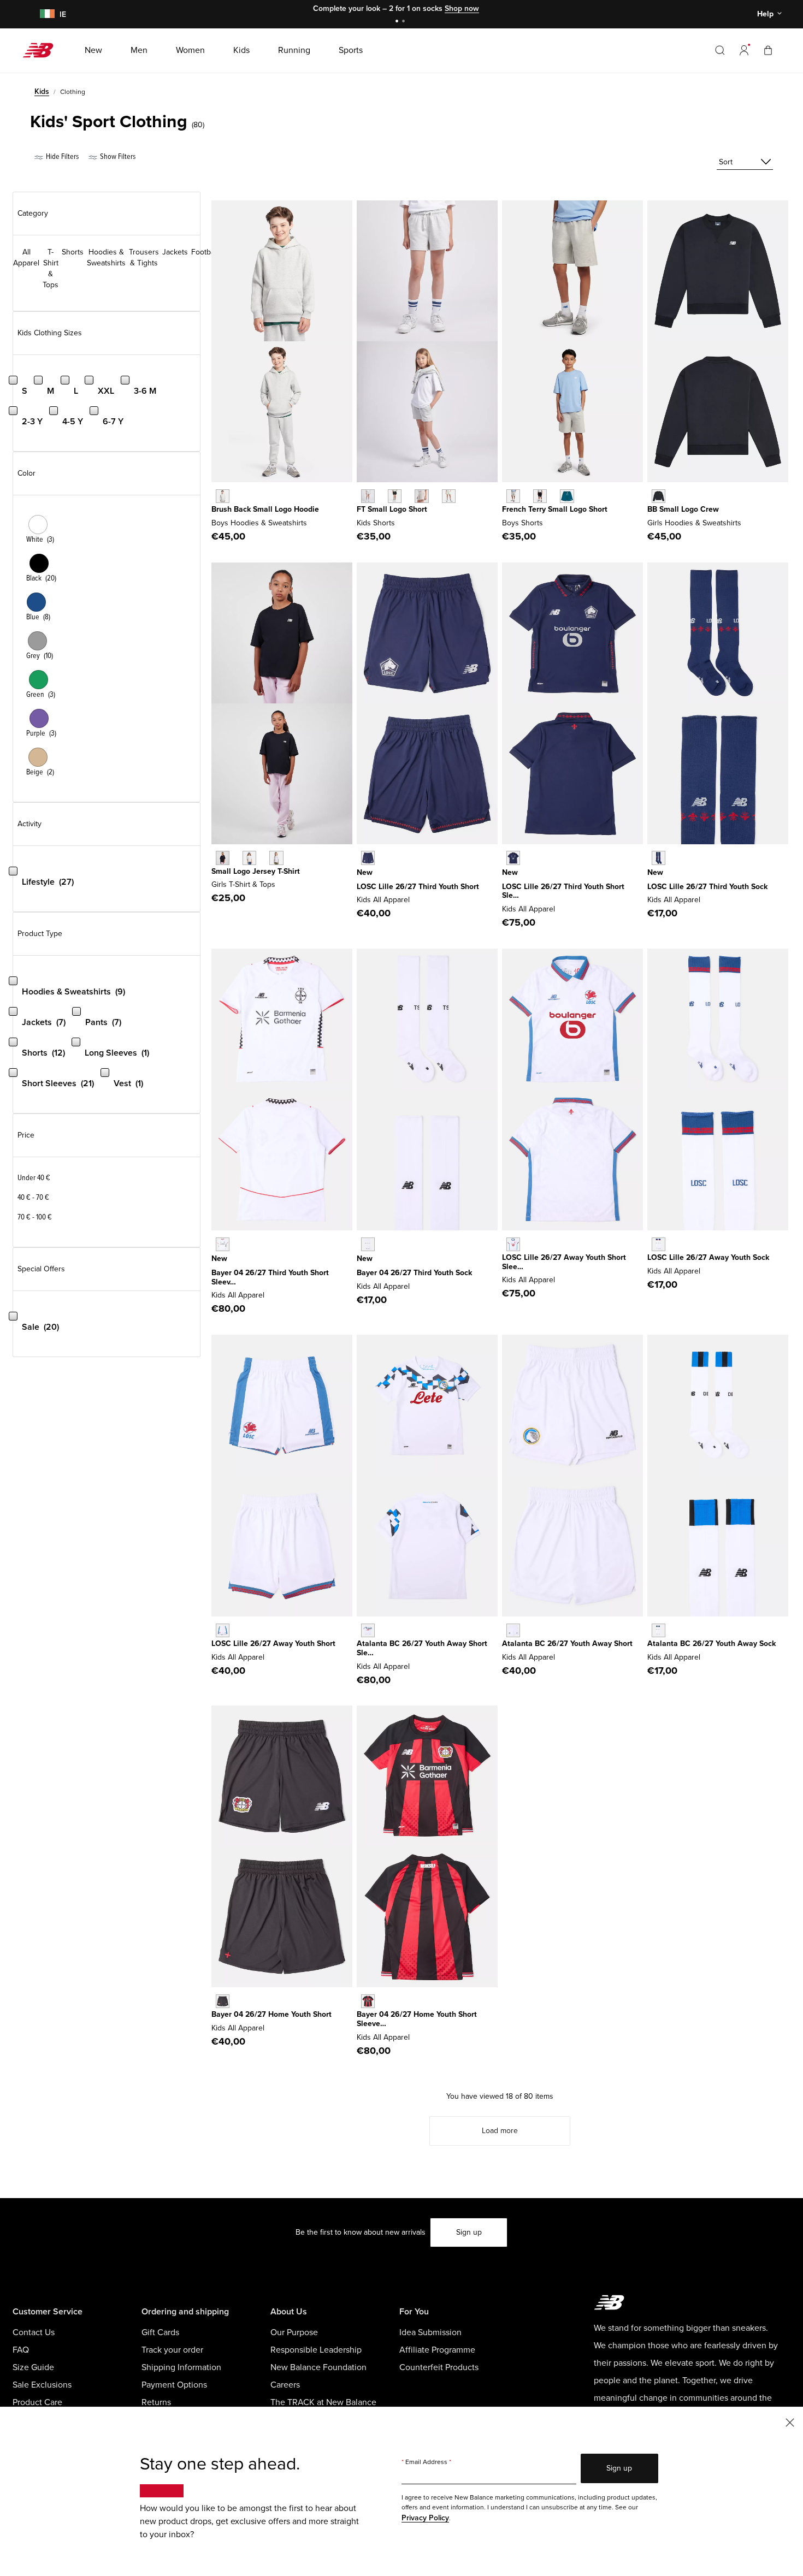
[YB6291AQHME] (223, 2001)
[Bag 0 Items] (768, 50)
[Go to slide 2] (405, 22)
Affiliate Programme (437, 2350)
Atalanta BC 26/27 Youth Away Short (567, 1644)
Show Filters (117, 156)
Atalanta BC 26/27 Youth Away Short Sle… (422, 1648)
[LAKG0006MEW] (449, 496)
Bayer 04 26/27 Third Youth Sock (414, 1273)
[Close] (790, 2422)
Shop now (462, 8)
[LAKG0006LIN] (421, 496)
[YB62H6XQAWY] (223, 1630)
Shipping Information (181, 2367)
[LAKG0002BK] (659, 496)
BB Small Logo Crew (683, 509)
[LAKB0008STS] (567, 496)
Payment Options (174, 2385)
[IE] (45, 14)
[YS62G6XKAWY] (659, 1244)
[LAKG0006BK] (395, 496)
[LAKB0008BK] (540, 496)
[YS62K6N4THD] (659, 858)
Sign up (469, 2232)
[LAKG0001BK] (223, 858)
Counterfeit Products (439, 2367)
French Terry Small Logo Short (555, 509)
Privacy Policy (425, 2518)
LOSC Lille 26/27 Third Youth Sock (707, 887)
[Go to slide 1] (398, 22)
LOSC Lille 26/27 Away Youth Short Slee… (564, 1262)
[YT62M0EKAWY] (513, 1244)
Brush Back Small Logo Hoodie (265, 509)
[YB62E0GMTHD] (368, 858)
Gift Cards (160, 2332)
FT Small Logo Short (392, 509)
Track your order (172, 2350)
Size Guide (33, 2367)
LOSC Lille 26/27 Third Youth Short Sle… (563, 891)
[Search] (720, 50)
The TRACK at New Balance (323, 2402)
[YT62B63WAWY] (368, 1630)
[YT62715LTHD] (223, 1244)
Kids (42, 91)
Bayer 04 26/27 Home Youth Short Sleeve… (417, 2019)
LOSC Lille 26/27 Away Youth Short (273, 1644)
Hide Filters (61, 156)
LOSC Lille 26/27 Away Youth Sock (708, 1257)
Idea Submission (430, 2332)
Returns (156, 2402)
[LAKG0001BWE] (276, 858)
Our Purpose (294, 2332)
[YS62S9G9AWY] (659, 1630)
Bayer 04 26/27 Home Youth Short (271, 2014)
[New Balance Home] (42, 50)
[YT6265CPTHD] (513, 858)
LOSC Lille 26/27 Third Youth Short (418, 887)
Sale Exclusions (42, 2385)
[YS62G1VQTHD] (368, 1244)
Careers (285, 2385)
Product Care (37, 2402)
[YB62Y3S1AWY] (513, 1630)
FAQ (21, 2350)
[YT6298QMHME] (368, 2001)
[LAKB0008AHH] (513, 496)
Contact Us (34, 2332)
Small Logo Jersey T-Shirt (256, 871)
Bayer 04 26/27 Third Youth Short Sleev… (270, 1277)
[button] (744, 50)
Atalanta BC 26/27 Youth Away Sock (712, 1644)
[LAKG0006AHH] (368, 496)
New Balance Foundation (318, 2367)
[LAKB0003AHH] (223, 496)
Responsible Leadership (316, 2350)
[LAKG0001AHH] (249, 858)
